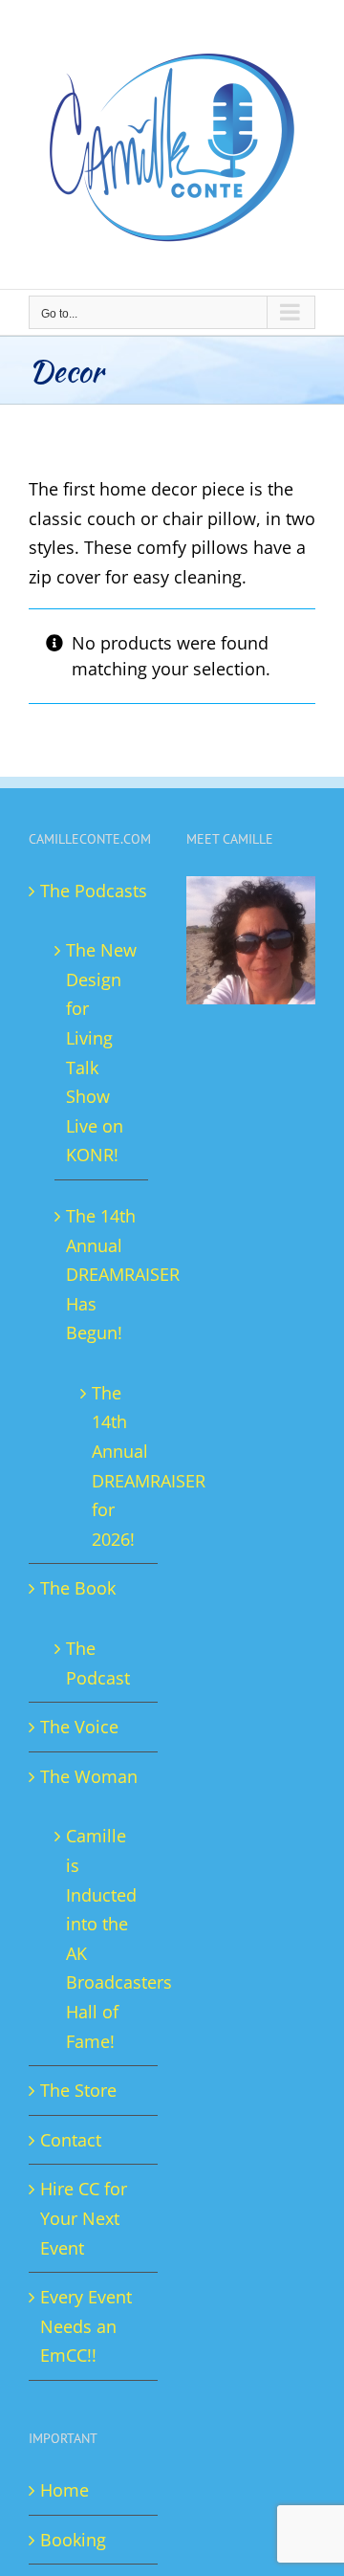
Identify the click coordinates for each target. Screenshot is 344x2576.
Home (64, 2490)
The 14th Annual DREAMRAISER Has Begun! (102, 1274)
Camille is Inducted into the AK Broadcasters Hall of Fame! (102, 1938)
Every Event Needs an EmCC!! (86, 2326)
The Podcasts (94, 891)
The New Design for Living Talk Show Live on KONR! (101, 1052)
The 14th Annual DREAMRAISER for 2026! (110, 1466)
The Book (78, 1588)
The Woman (89, 1776)
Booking (73, 2540)
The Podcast (98, 1663)
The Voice (79, 1727)
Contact (71, 2140)
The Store (78, 2090)
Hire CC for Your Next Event (84, 2218)
